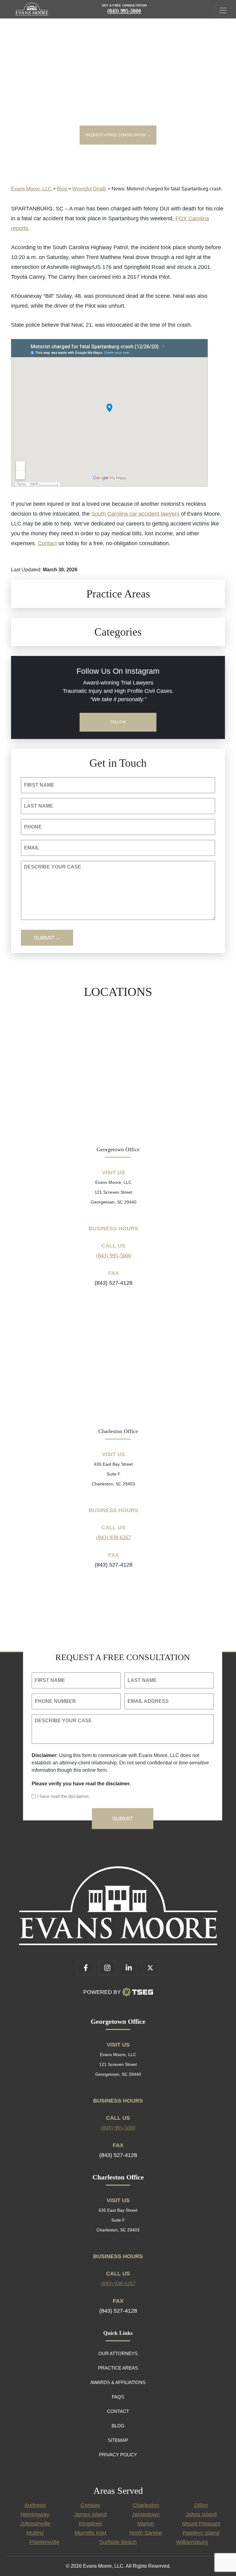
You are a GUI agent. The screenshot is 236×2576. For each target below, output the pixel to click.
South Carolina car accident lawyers (135, 514)
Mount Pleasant (201, 2524)
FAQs (118, 2397)
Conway (90, 2505)
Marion (146, 2524)
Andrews (35, 2505)
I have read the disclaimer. (63, 1796)
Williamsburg (192, 2542)
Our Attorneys (118, 2353)
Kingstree (90, 2524)
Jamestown (146, 2514)
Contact (47, 543)
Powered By (102, 1992)
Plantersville (44, 2542)
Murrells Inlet (90, 2533)
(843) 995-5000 (124, 11)
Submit (44, 938)
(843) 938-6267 (114, 1537)
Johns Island (201, 2514)
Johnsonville (35, 2524)
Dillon (201, 2505)
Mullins (35, 2533)
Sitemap (118, 2440)
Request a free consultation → (118, 135)
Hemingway (35, 2514)
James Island (90, 2514)
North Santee (146, 2533)
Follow (118, 722)
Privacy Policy (118, 2455)
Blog (118, 2426)
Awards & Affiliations (118, 2382)
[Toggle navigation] (223, 10)
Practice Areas (118, 2368)
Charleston (146, 2505)
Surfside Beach (118, 2542)
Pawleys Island (201, 2533)
